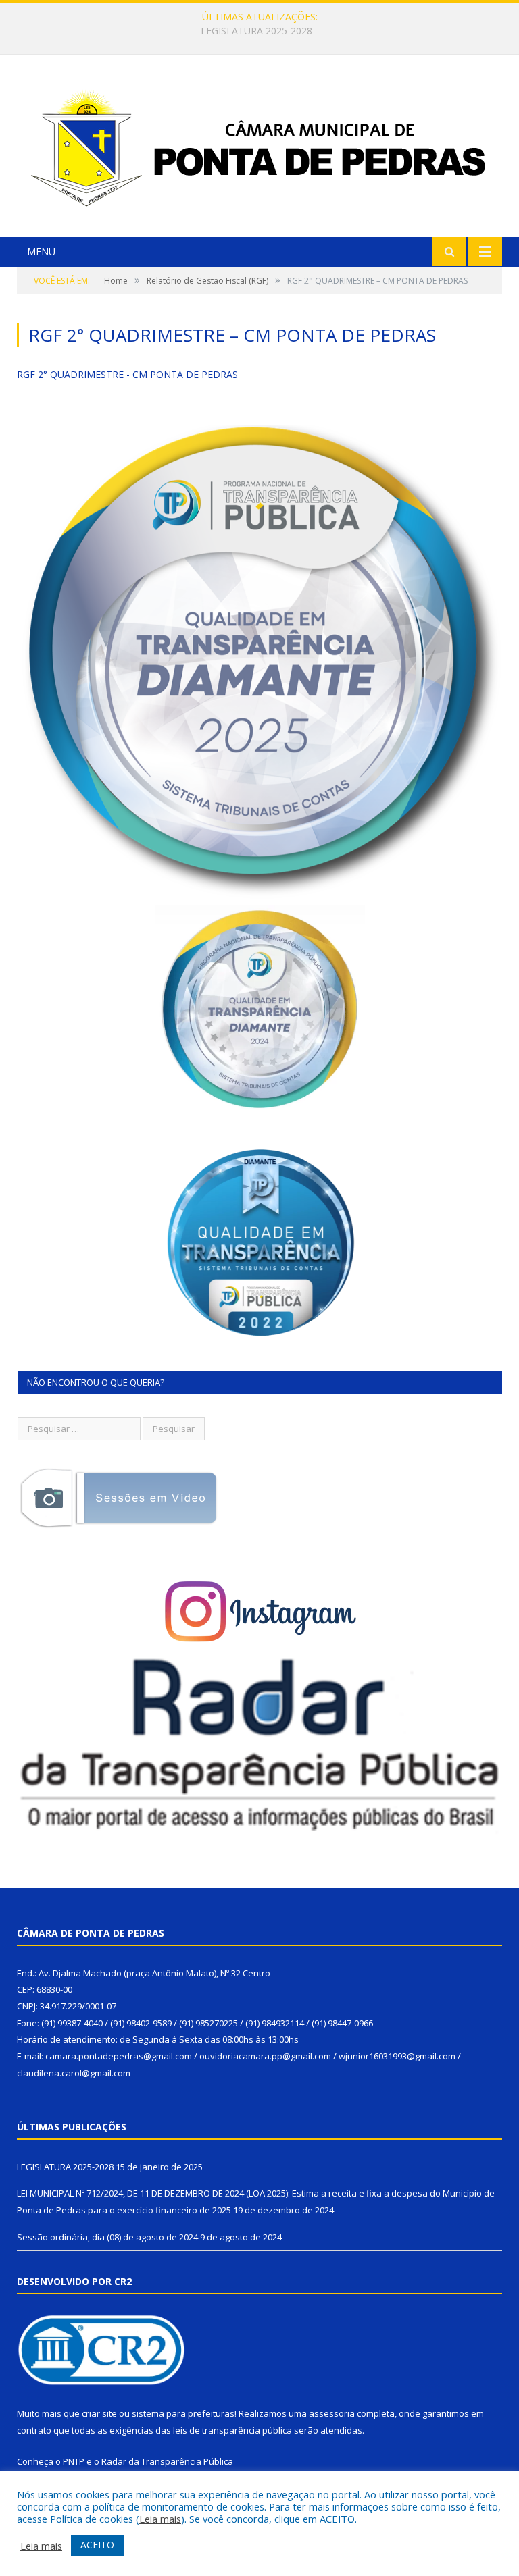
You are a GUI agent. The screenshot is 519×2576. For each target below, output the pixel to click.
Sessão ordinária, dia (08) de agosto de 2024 (107, 2237)
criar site (99, 2413)
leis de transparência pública (232, 2430)
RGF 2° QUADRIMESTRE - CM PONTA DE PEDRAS (127, 374)
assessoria (332, 2413)
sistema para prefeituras (183, 2413)
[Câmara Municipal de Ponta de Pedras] (259, 148)
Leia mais (160, 2519)
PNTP (74, 2461)
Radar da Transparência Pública (167, 2461)
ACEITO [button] (97, 2545)
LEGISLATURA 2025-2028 (65, 2167)
